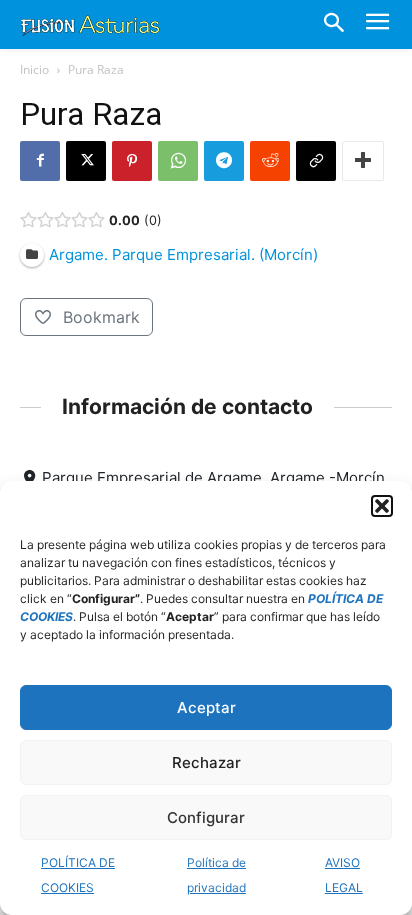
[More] (363, 161)
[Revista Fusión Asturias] (90, 24)
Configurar (206, 817)
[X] (86, 161)
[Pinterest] (132, 161)
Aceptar (206, 707)
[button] (382, 506)
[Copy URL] (316, 161)
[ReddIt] (270, 161)
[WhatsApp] (178, 161)
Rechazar (206, 762)
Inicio (34, 69)
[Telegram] (224, 161)
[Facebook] (40, 161)
